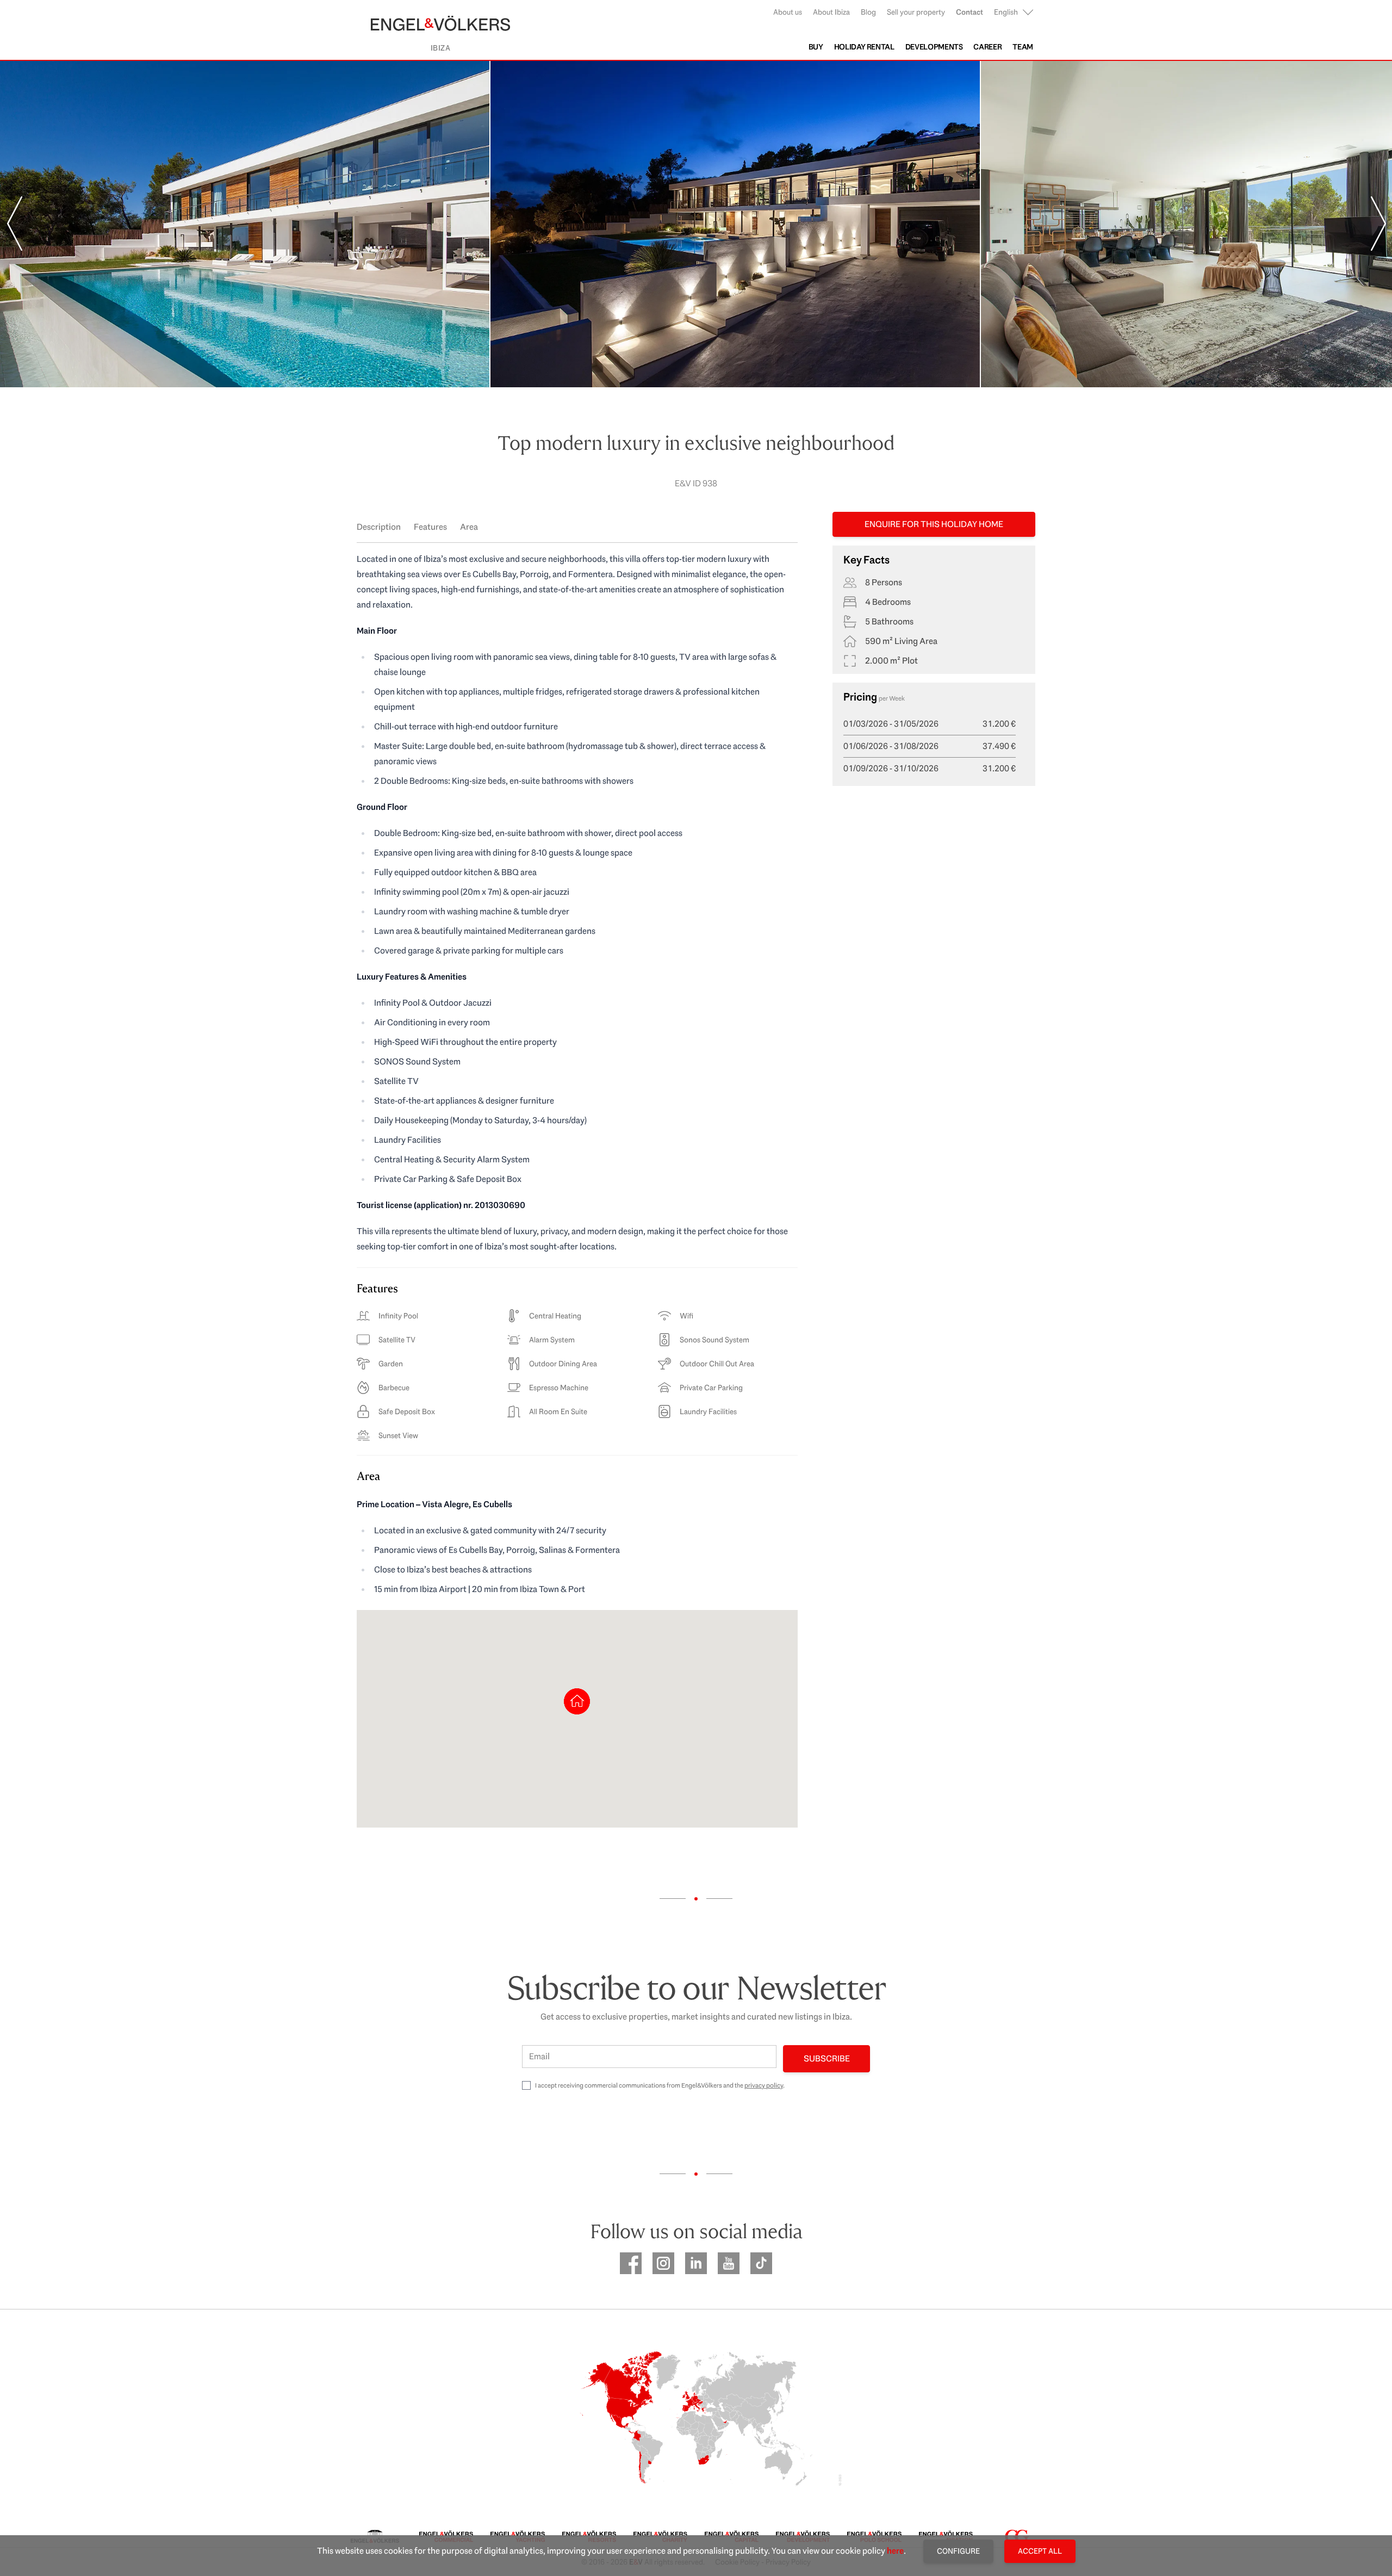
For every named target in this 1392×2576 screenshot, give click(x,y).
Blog (868, 12)
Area (469, 527)
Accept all (1040, 2551)
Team (1023, 47)
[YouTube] (729, 2263)
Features (430, 527)
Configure (958, 2551)
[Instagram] (663, 2263)
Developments (934, 47)
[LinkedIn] (696, 2263)
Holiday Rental (864, 47)
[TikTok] (761, 2263)
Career (987, 47)
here (895, 2551)
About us (788, 12)
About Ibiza (831, 12)
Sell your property (916, 12)
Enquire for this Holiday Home (934, 524)
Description (379, 527)
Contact (970, 12)
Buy (816, 47)
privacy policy (764, 2085)
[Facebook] (631, 2263)
